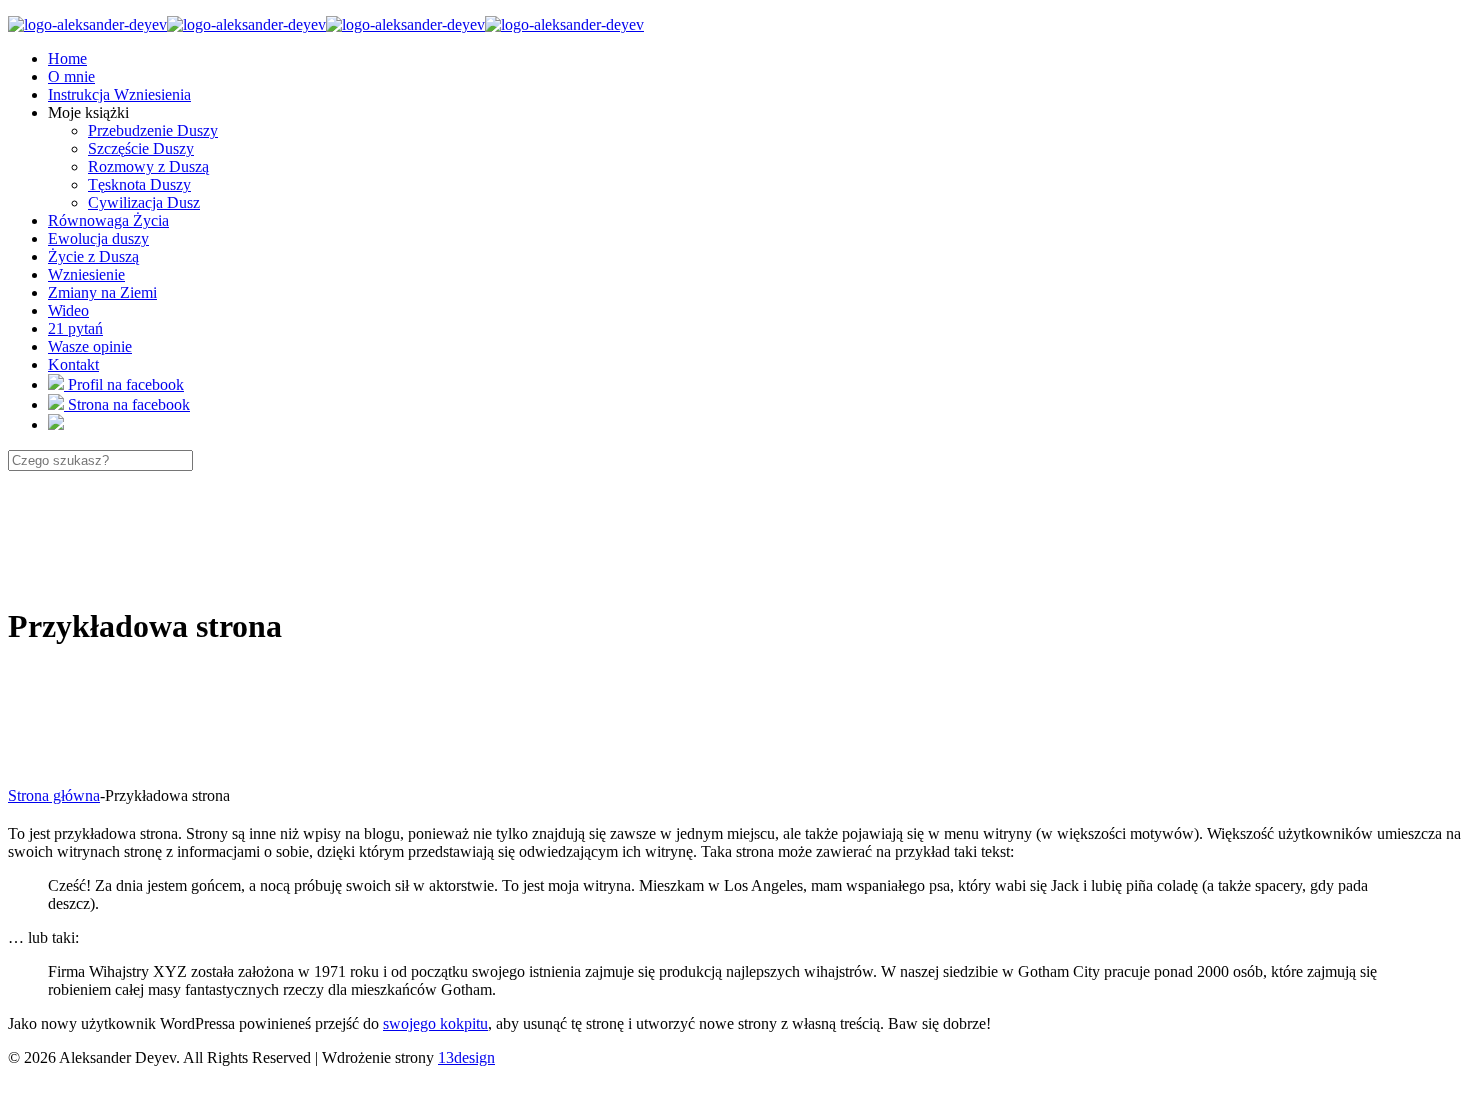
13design (466, 1057)
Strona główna (54, 795)
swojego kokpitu (435, 1023)
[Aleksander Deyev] (326, 24)
